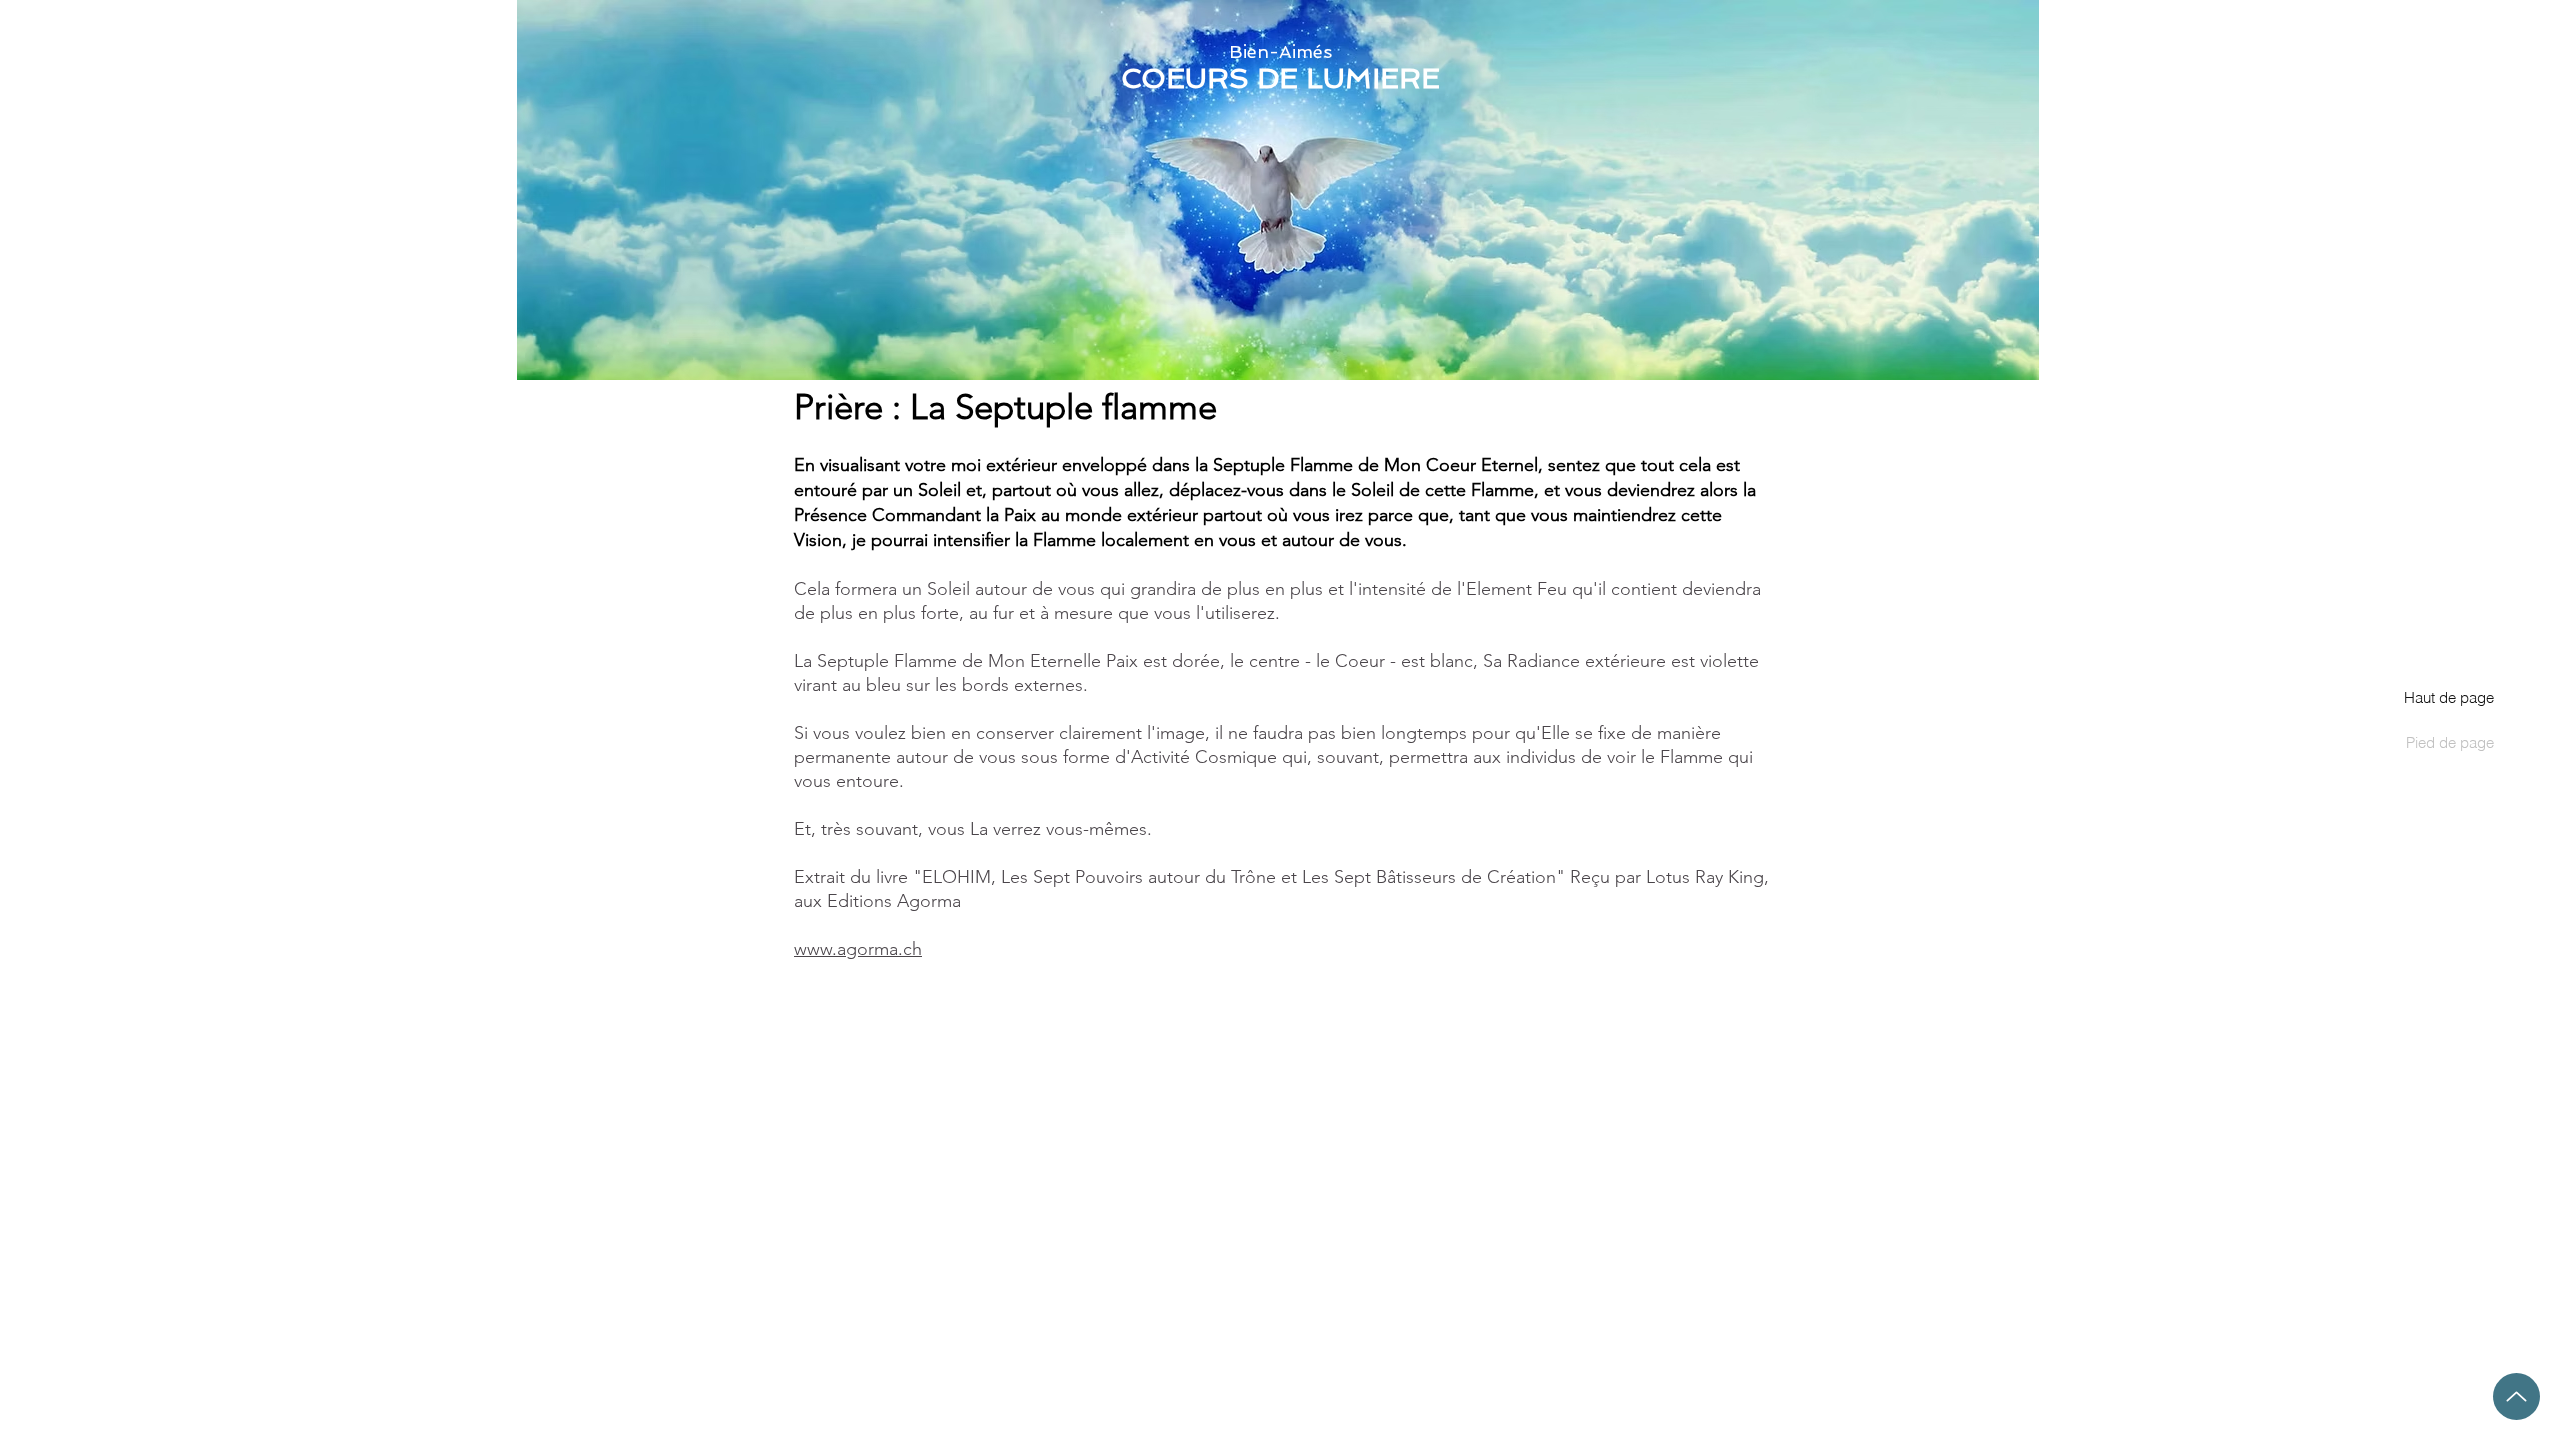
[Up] (2516, 1396)
